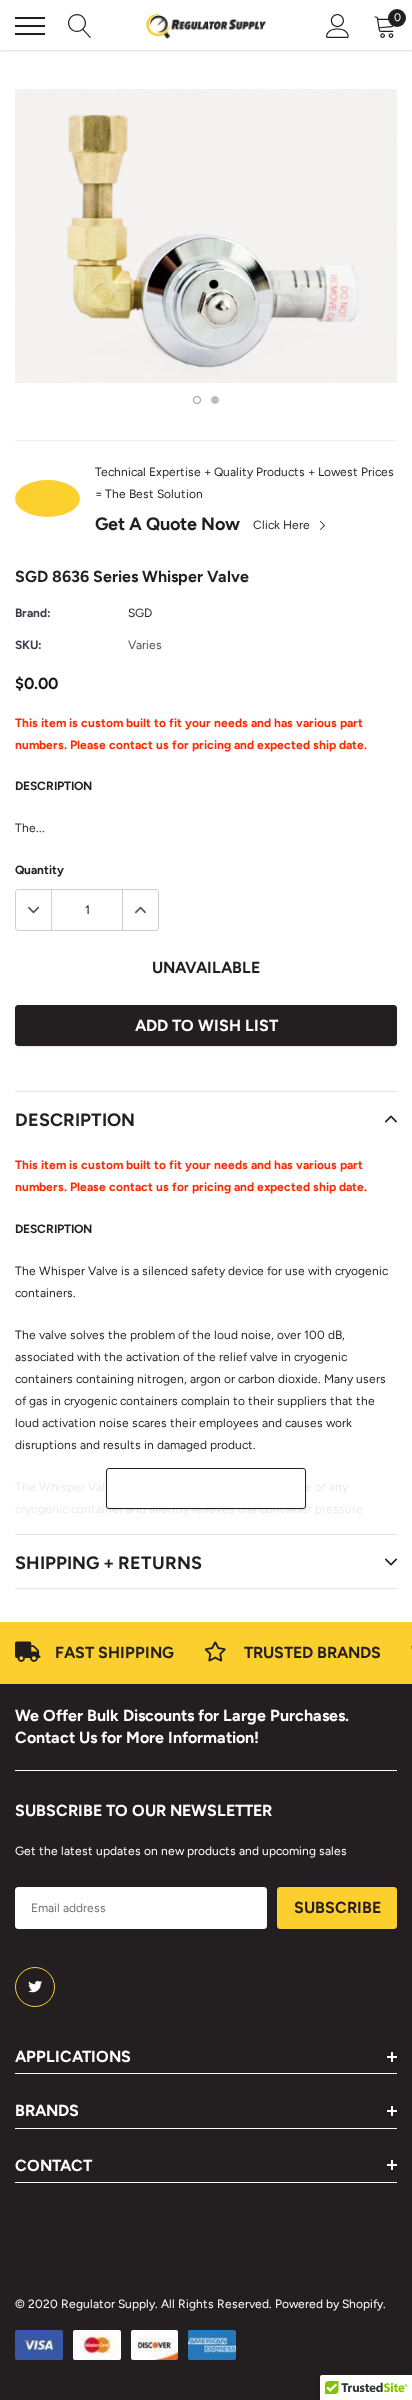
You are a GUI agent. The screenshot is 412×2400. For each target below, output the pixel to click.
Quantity (39, 870)
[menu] (30, 26)
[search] (80, 26)
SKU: (28, 645)
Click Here (283, 525)
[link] (35, 1987)
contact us (139, 745)
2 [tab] (215, 400)
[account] (338, 26)
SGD (140, 613)
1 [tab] (197, 400)
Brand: (33, 613)
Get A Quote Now (167, 524)
